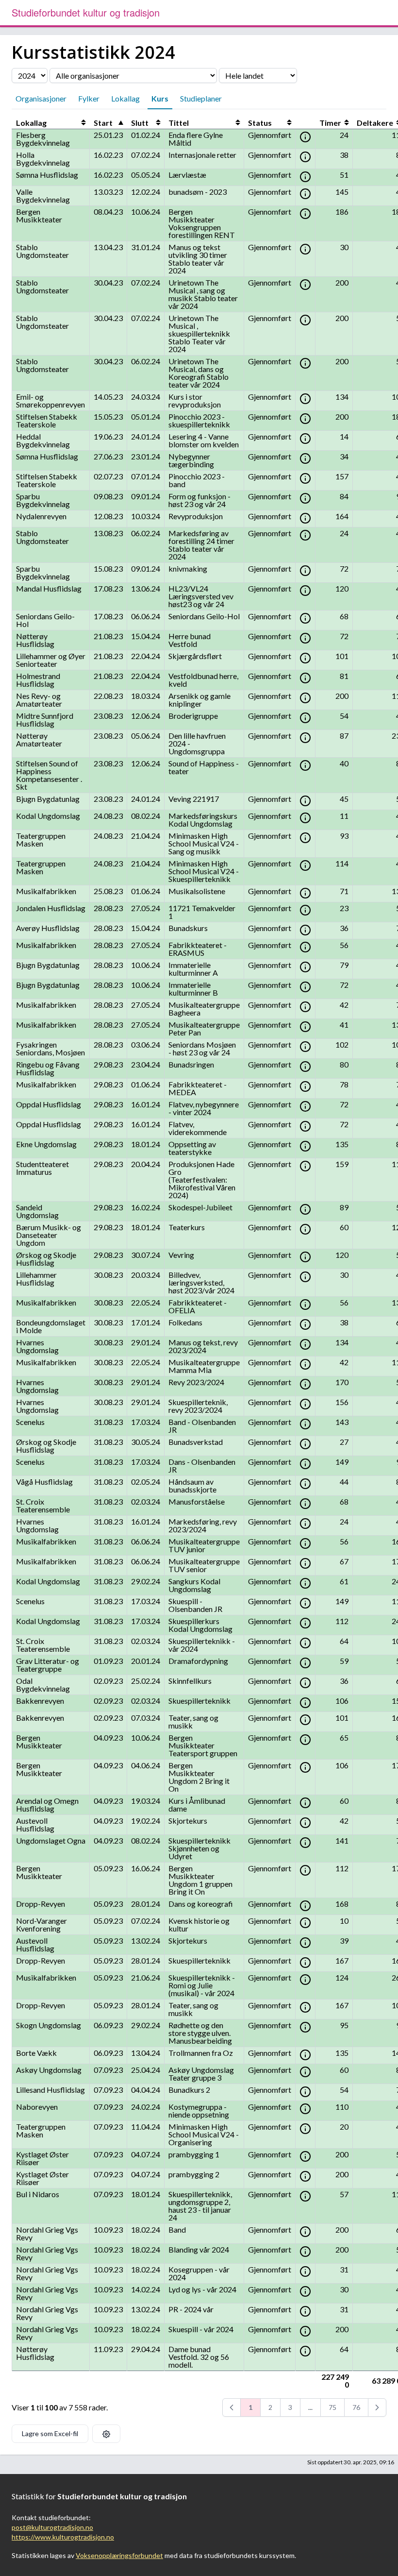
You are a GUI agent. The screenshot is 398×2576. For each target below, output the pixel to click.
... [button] (310, 2407)
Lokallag (125, 98)
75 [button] (332, 2407)
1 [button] (250, 2407)
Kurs (160, 98)
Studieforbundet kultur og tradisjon (86, 12)
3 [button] (290, 2407)
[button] (232, 2407)
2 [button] (270, 2407)
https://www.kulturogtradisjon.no (63, 2537)
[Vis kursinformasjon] (305, 137)
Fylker (89, 98)
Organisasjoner (41, 98)
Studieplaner (201, 98)
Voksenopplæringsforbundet (119, 2555)
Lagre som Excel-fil (50, 2433)
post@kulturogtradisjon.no (52, 2527)
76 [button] (356, 2407)
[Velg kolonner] (106, 2434)
